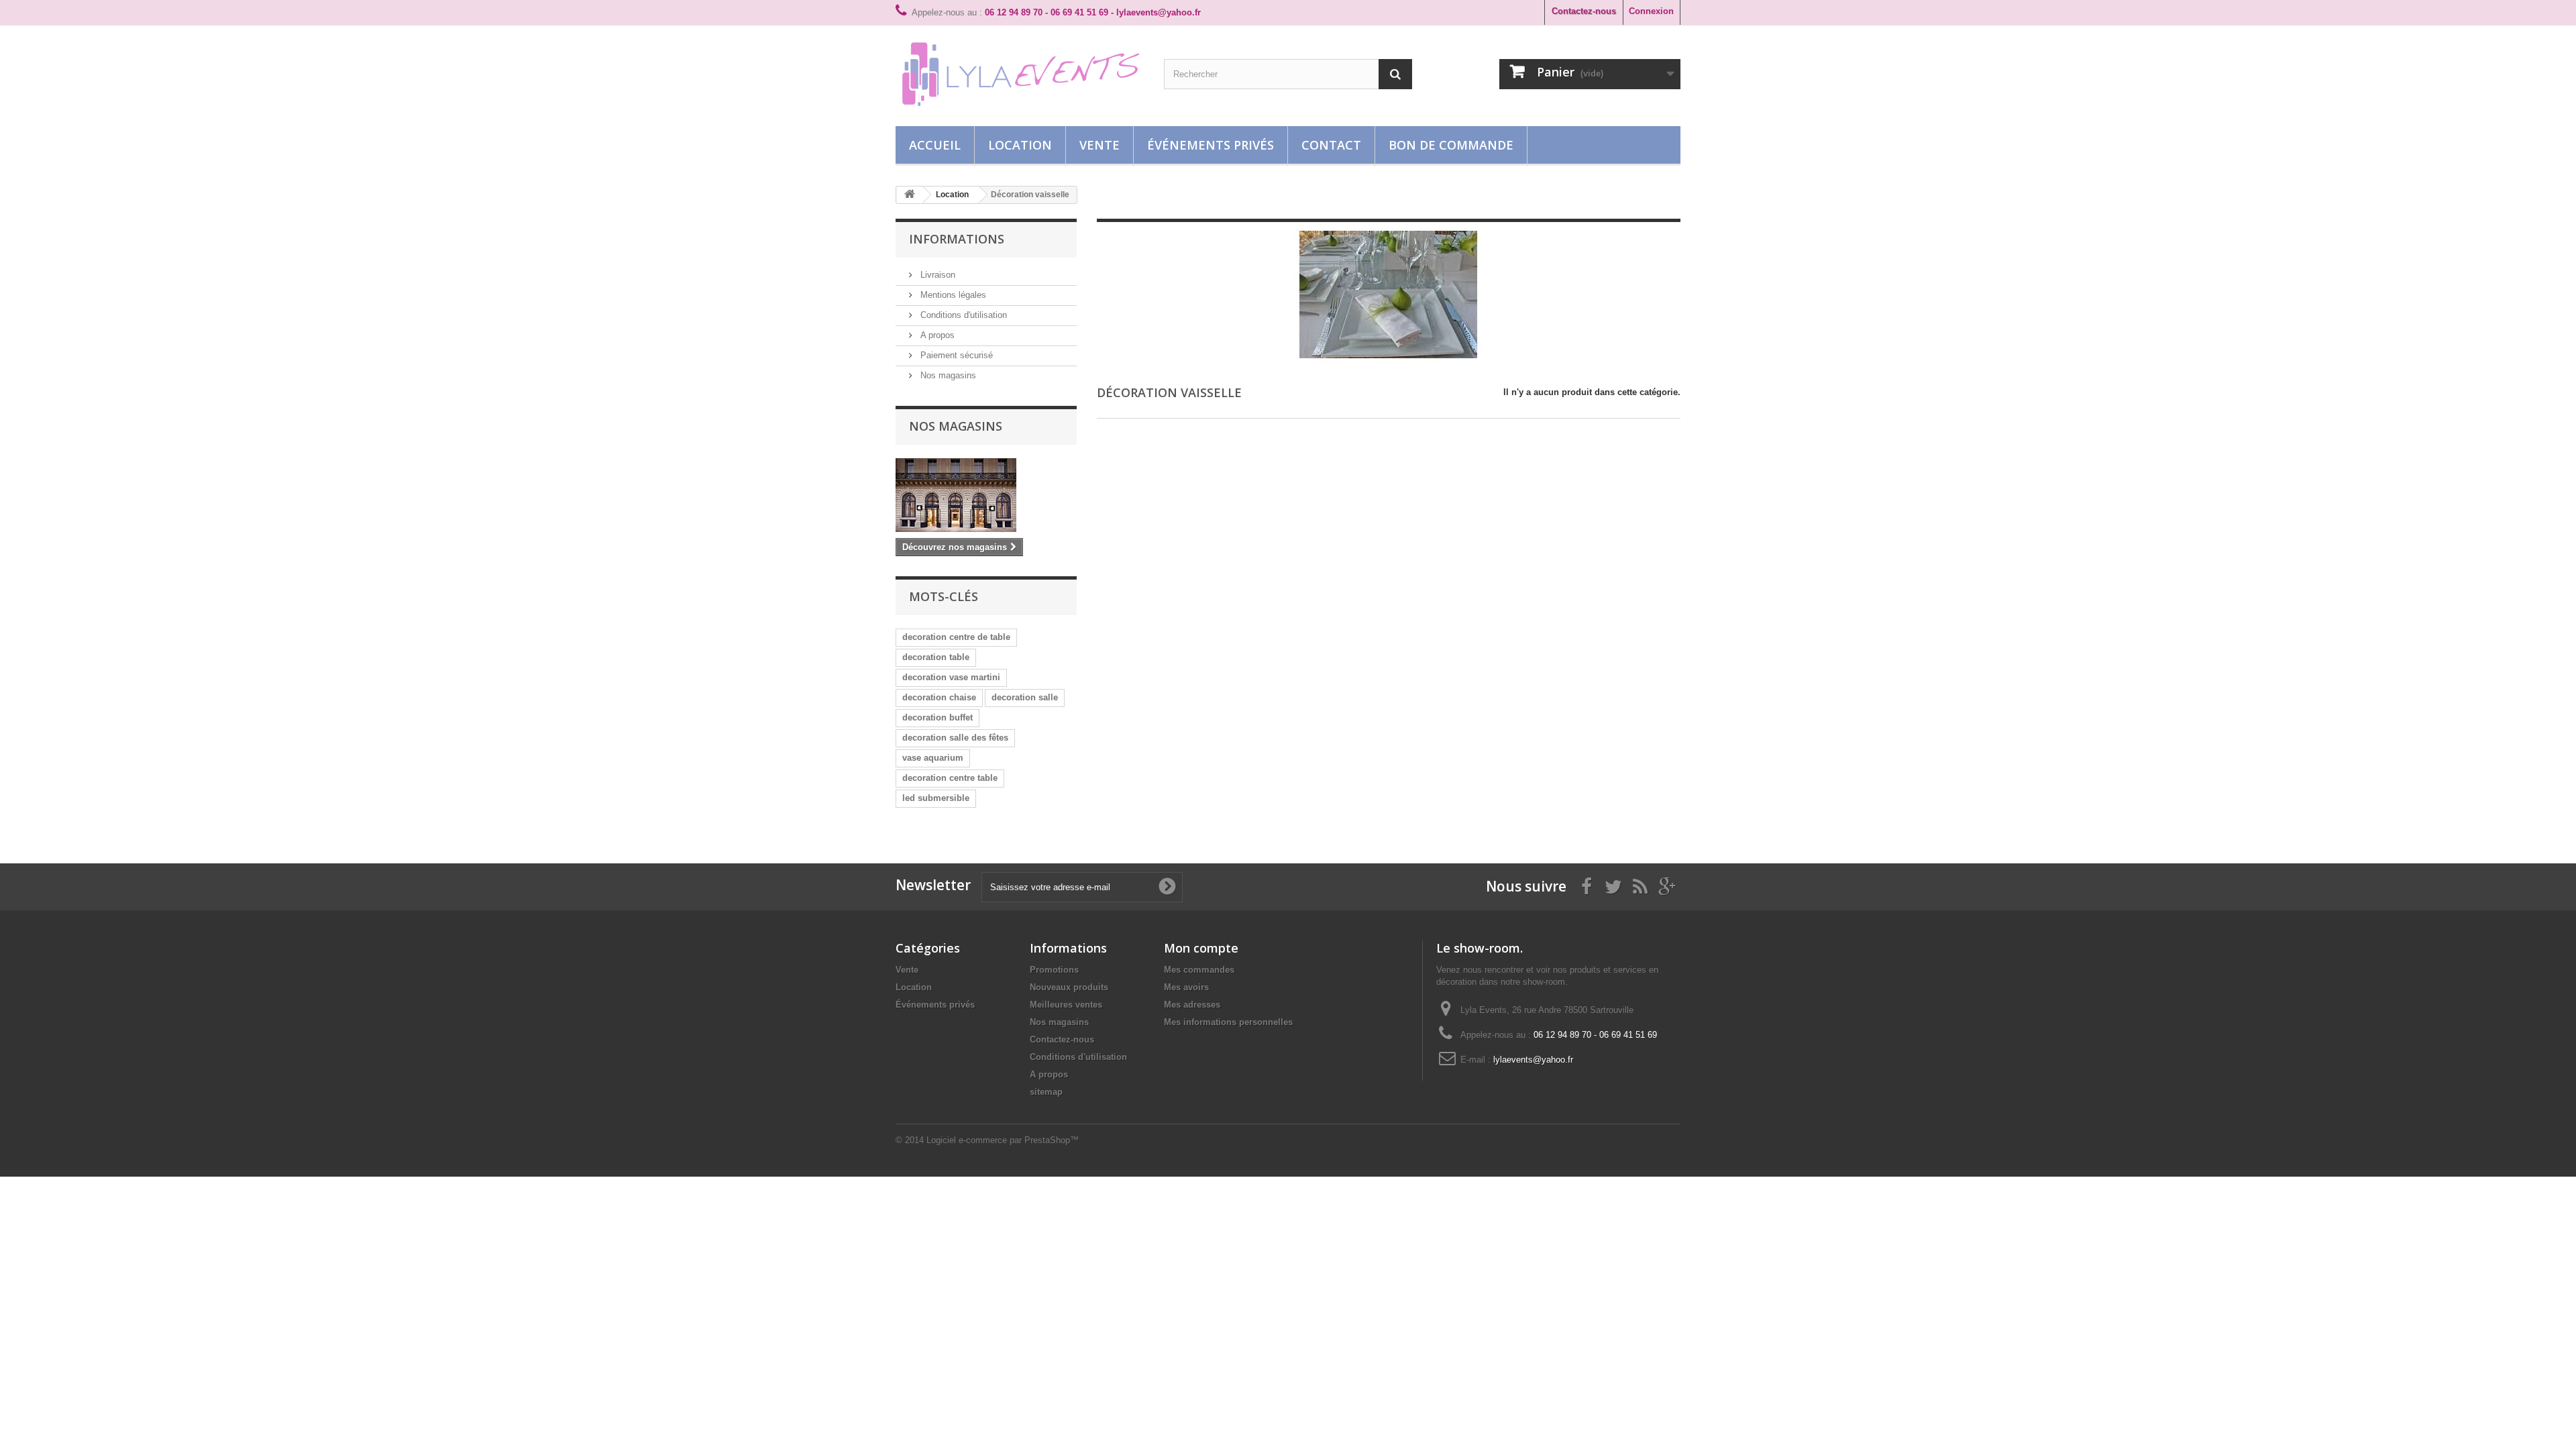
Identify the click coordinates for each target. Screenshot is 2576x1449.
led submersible (936, 798)
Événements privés (1211, 145)
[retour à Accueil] (910, 195)
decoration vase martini (951, 677)
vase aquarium (933, 758)
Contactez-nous (1584, 11)
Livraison (936, 275)
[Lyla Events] (1020, 72)
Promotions (1054, 970)
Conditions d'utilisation (962, 315)
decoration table (936, 657)
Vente (1099, 145)
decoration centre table (950, 778)
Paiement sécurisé (955, 355)
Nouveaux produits (1069, 987)
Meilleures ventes (1066, 1005)
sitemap (1046, 1092)
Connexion (1651, 11)
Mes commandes (1199, 970)
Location (1020, 145)
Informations (957, 239)
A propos (936, 335)
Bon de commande (1451, 145)
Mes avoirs (1186, 987)
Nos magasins (947, 375)
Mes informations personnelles (1228, 1022)
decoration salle (1025, 697)
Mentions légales (952, 295)
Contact (1331, 145)
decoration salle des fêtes (955, 738)
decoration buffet (937, 717)
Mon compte (1201, 948)
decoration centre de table (956, 637)
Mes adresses (1192, 1005)
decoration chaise (939, 697)
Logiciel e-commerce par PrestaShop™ (1003, 1140)
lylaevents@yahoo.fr (1533, 1060)
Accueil (935, 145)
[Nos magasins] (986, 495)
